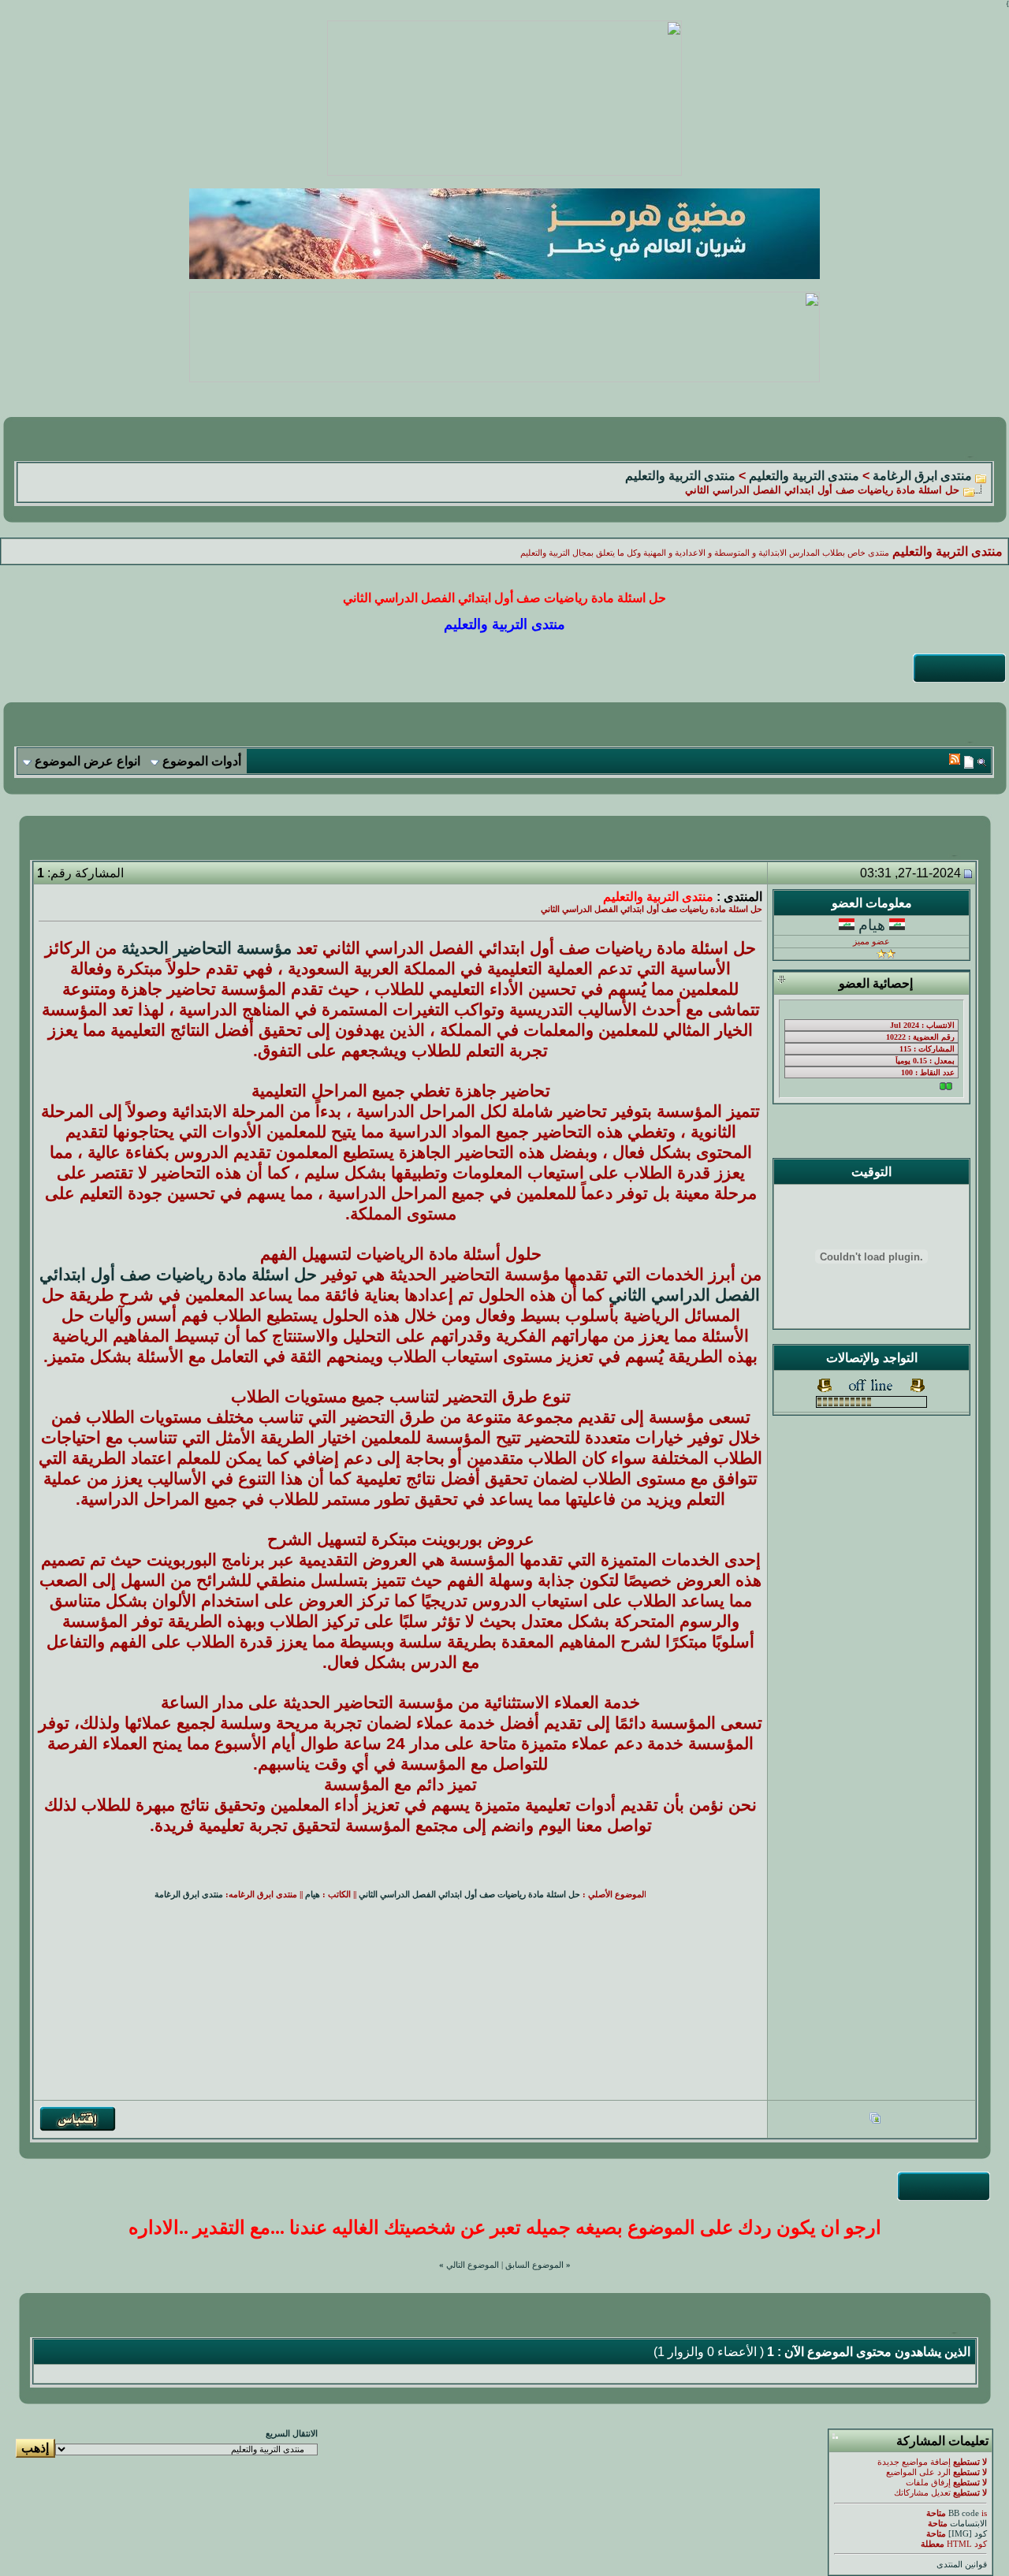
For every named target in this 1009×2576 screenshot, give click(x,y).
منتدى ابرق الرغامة (922, 476)
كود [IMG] (968, 2534)
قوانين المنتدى (962, 2565)
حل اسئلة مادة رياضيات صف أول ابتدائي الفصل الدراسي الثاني (469, 1895)
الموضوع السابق (534, 2265)
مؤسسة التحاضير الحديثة (207, 948)
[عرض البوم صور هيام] (875, 2120)
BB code (964, 2513)
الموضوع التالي (473, 2265)
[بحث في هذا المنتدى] (982, 762)
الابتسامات (968, 2524)
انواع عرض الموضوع (87, 761)
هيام (872, 925)
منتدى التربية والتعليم (804, 476)
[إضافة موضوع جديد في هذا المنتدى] (969, 762)
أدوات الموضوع (202, 761)
